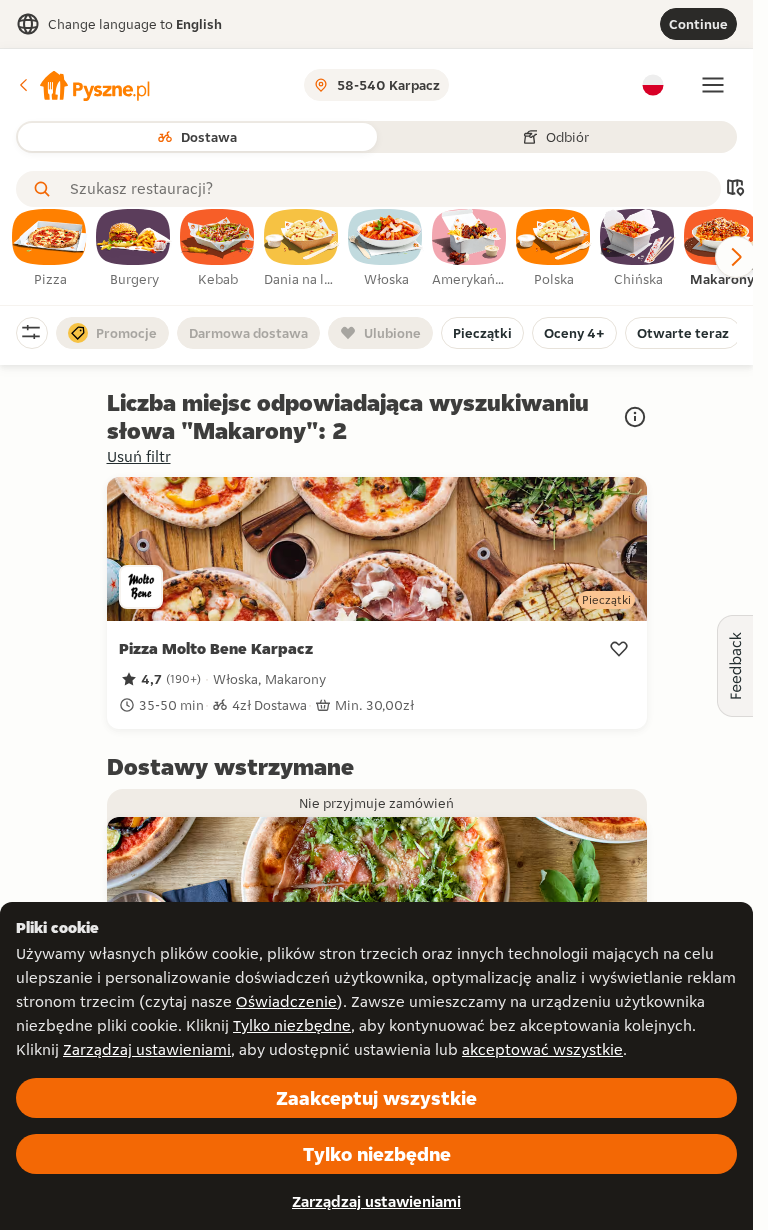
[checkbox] (50, 249)
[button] (83, 85)
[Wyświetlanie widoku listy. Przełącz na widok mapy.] (735, 189)
